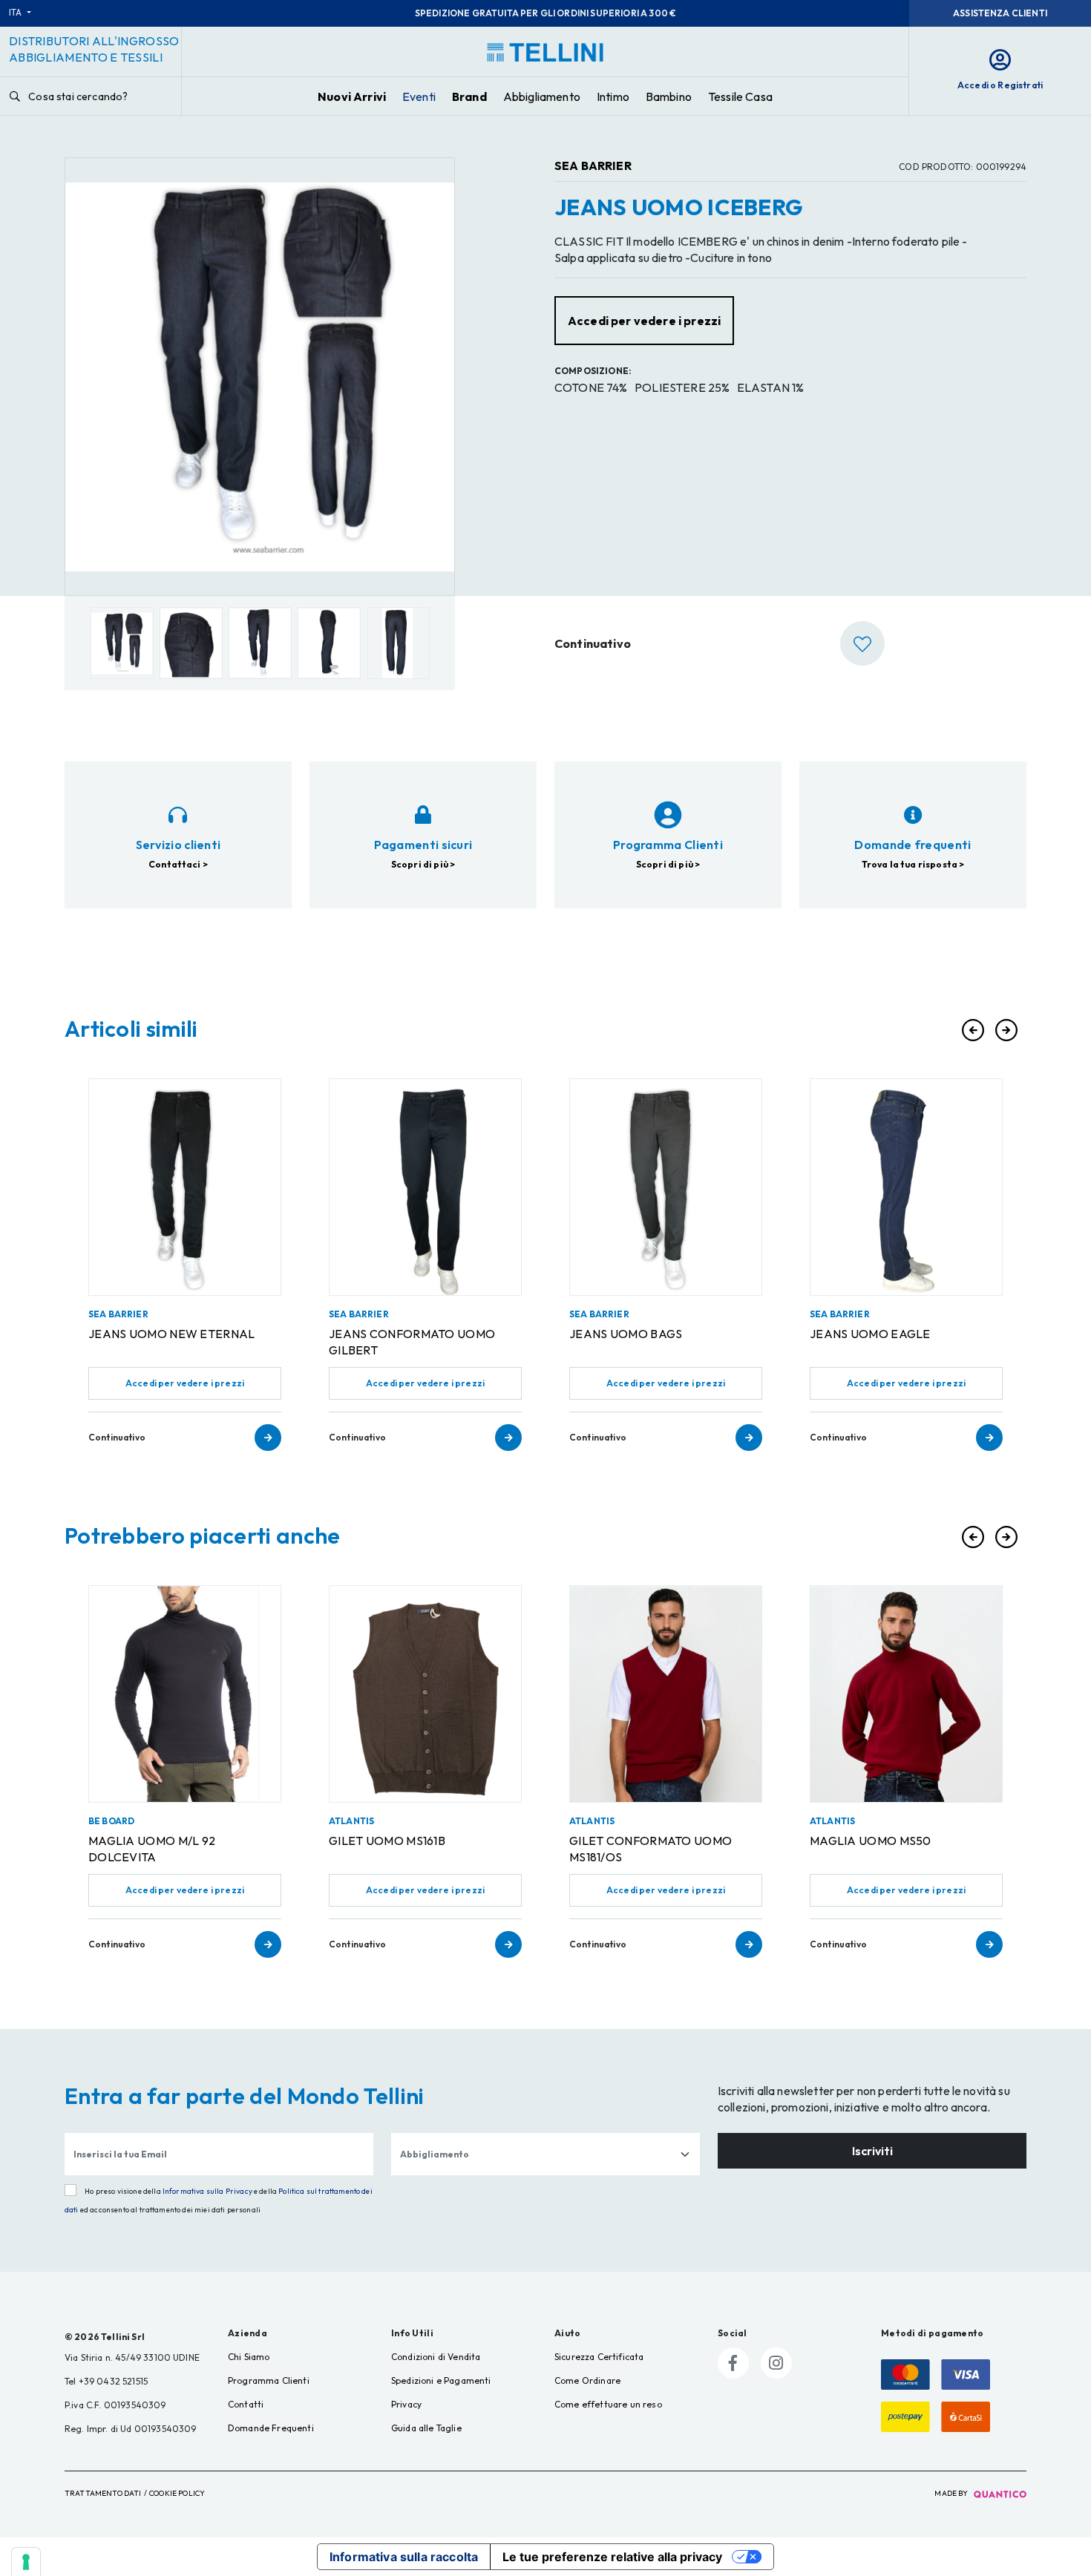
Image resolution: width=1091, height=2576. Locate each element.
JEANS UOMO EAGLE (870, 1334)
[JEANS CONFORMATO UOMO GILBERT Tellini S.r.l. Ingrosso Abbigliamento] (425, 1187)
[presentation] (973, 1030)
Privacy (406, 2404)
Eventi (419, 96)
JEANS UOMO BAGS (626, 1334)
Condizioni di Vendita (436, 2357)
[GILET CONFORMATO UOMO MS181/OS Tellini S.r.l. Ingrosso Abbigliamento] (666, 1694)
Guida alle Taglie (426, 2428)
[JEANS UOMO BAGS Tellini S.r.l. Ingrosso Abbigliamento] (666, 1187)
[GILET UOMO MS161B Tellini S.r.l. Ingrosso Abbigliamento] (425, 1694)
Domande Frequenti (271, 2428)
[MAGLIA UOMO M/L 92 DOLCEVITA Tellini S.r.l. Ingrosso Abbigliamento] (185, 1694)
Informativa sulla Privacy (207, 2191)
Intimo (613, 96)
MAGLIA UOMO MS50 (871, 1841)
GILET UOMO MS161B (387, 1841)
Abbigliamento (542, 96)
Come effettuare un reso (608, 2404)
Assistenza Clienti (1000, 13)
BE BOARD (111, 1821)
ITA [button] (17, 12)
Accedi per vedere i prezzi (185, 1383)
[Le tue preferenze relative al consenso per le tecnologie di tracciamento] (26, 2562)
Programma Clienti (269, 2380)
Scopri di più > (423, 864)
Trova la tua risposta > (913, 864)
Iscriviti (872, 2151)
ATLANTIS (351, 1821)
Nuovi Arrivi (352, 96)
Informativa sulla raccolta (404, 2557)
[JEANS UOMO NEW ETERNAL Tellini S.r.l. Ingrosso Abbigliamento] (185, 1187)
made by (952, 2493)
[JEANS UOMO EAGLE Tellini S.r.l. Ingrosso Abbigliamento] (906, 1187)
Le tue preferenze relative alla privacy (612, 2557)
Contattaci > (178, 864)
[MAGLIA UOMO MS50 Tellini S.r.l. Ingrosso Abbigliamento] (906, 1694)
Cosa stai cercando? (77, 96)
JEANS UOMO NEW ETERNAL (172, 1334)
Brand (469, 96)
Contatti (246, 2404)
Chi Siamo (249, 2357)
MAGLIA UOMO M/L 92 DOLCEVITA (152, 1849)
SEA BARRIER (593, 165)
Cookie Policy (177, 2493)
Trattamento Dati (103, 2493)
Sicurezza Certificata (599, 2357)
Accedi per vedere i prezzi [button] (644, 321)
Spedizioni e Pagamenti (441, 2380)
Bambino (669, 96)
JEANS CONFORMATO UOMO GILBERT (412, 1342)
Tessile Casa (740, 96)
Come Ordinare (587, 2380)
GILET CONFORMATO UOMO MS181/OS (651, 1849)
